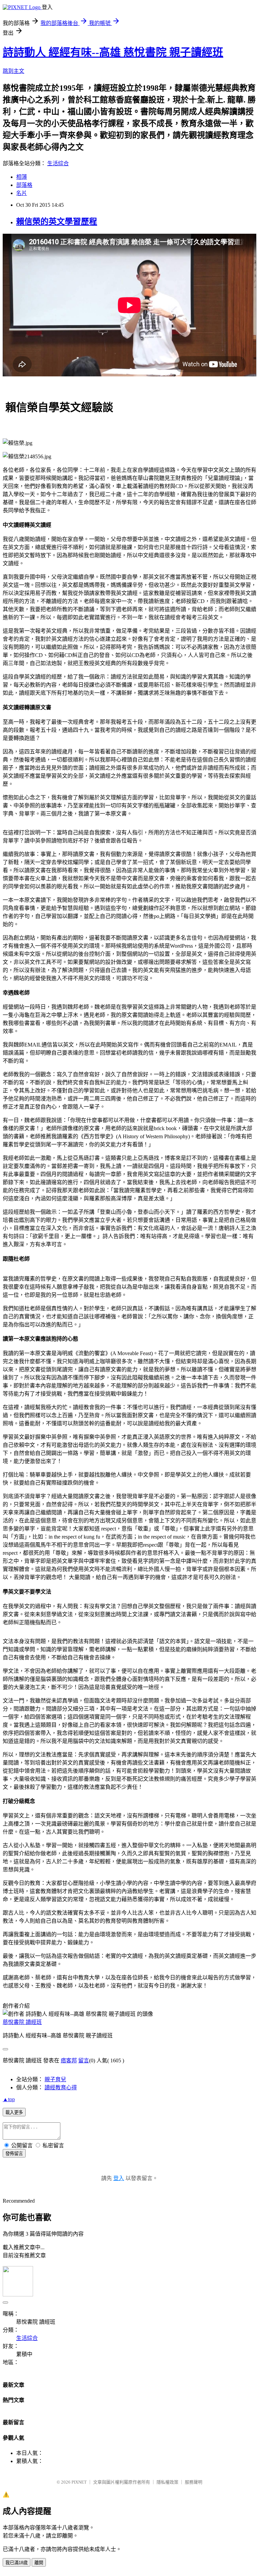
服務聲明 (194, 2482)
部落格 (24, 185)
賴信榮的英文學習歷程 (57, 222)
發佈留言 (14, 2154)
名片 (22, 193)
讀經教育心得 (61, 2087)
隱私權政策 (167, 2482)
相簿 (22, 177)
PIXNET (79, 2482)
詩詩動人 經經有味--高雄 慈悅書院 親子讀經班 (113, 52)
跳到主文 (13, 71)
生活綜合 (58, 163)
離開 (39, 2563)
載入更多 (14, 2112)
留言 (84, 2060)
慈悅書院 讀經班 (22, 2022)
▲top (9, 2099)
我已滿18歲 (17, 2563)
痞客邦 (69, 2060)
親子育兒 (55, 2079)
